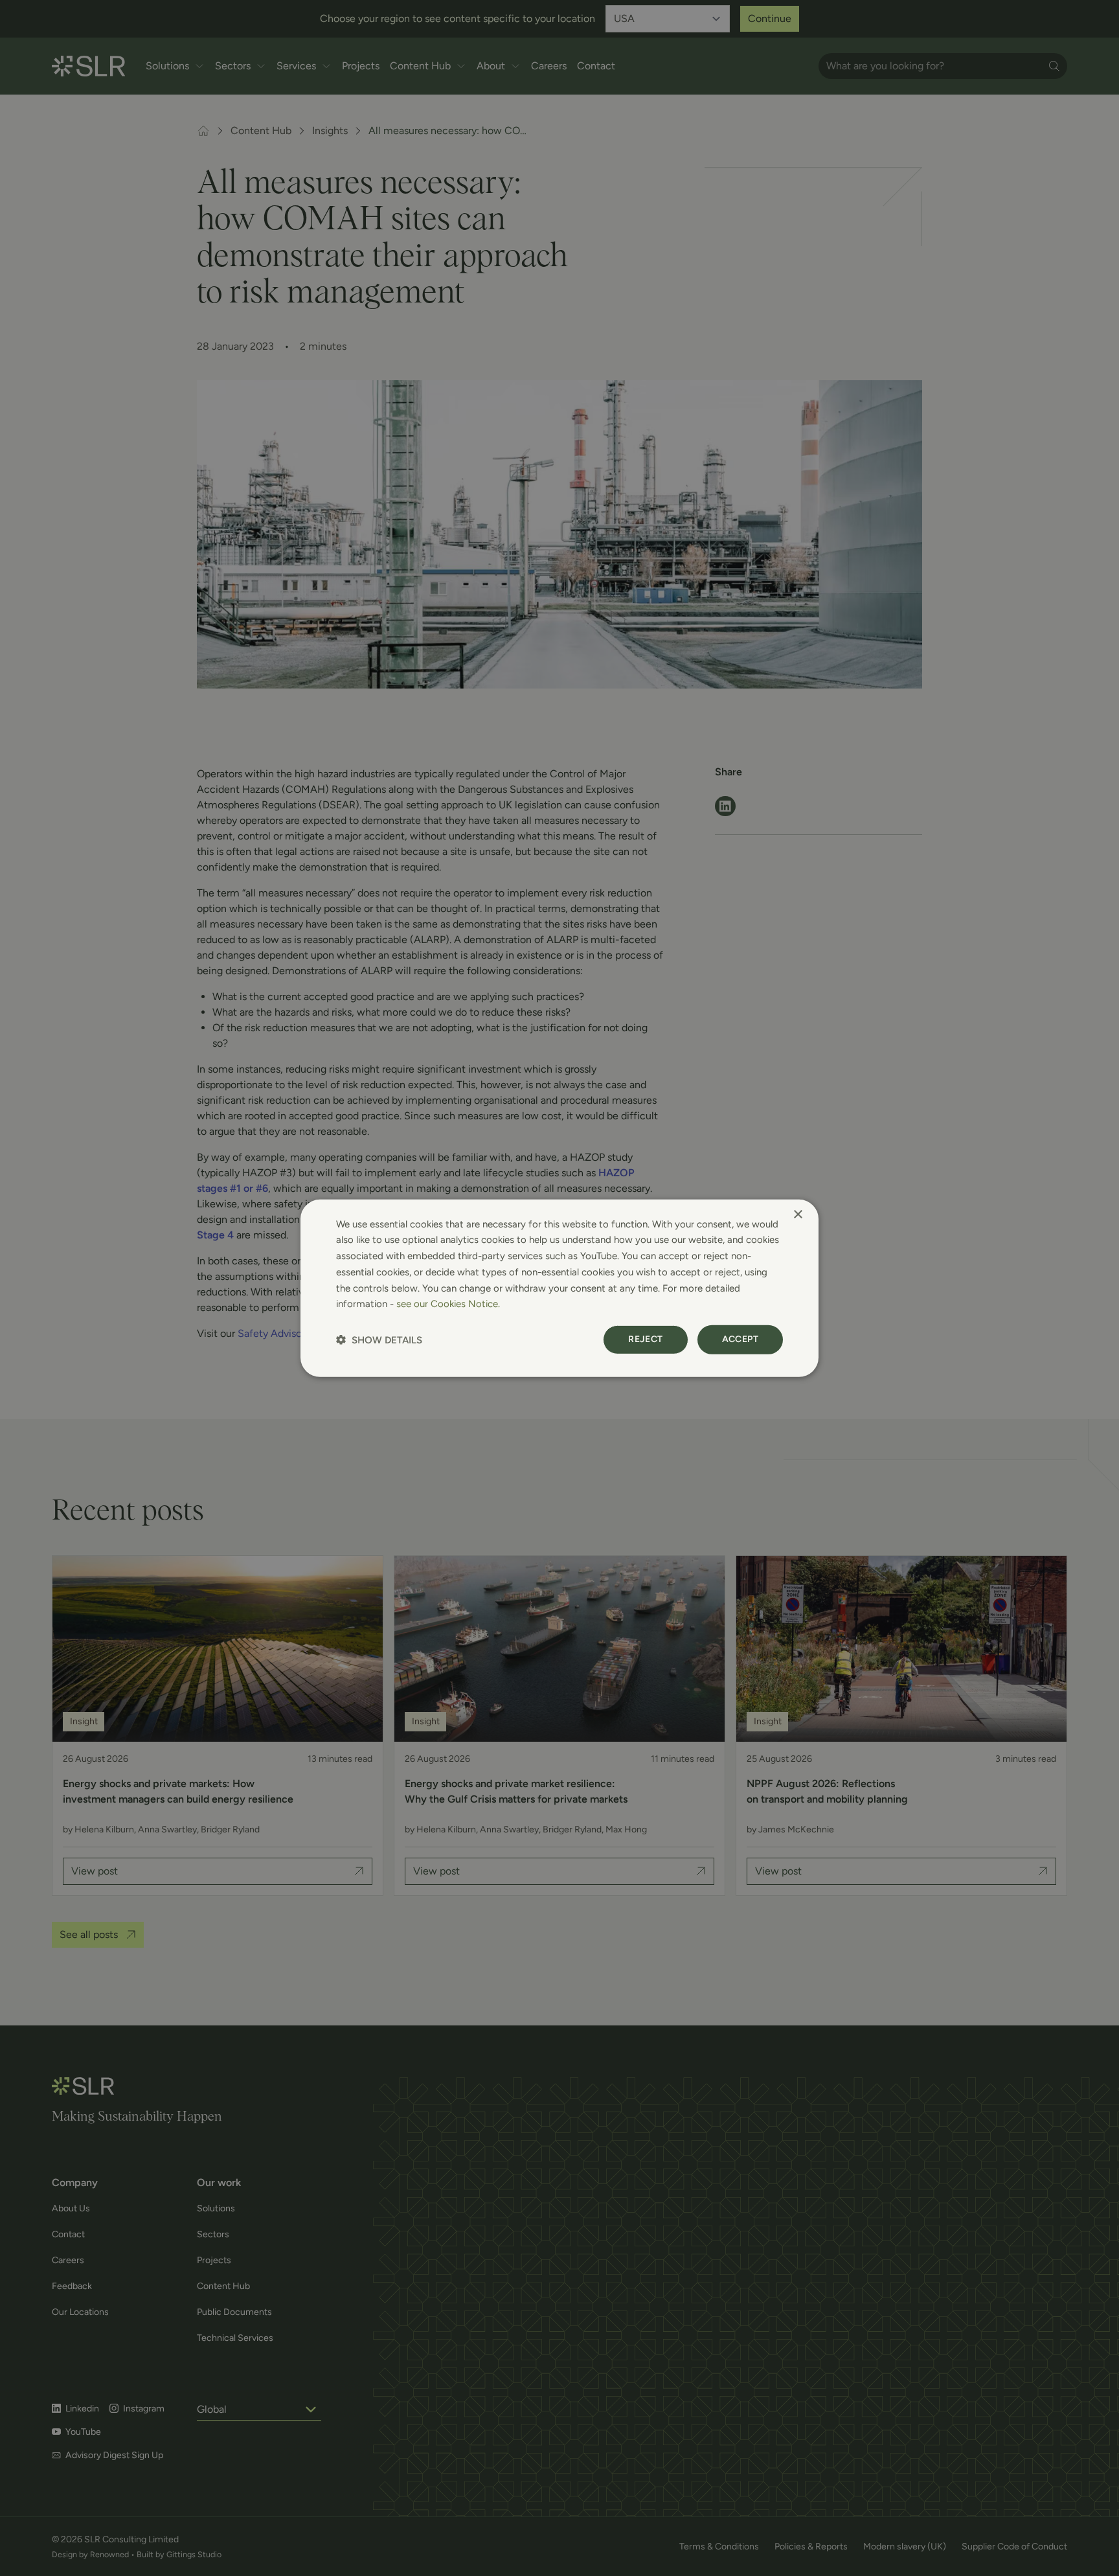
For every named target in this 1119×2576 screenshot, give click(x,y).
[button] (379, 1340)
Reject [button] (645, 1339)
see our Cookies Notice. (448, 1304)
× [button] (797, 1214)
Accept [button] (740, 1339)
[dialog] (559, 1288)
